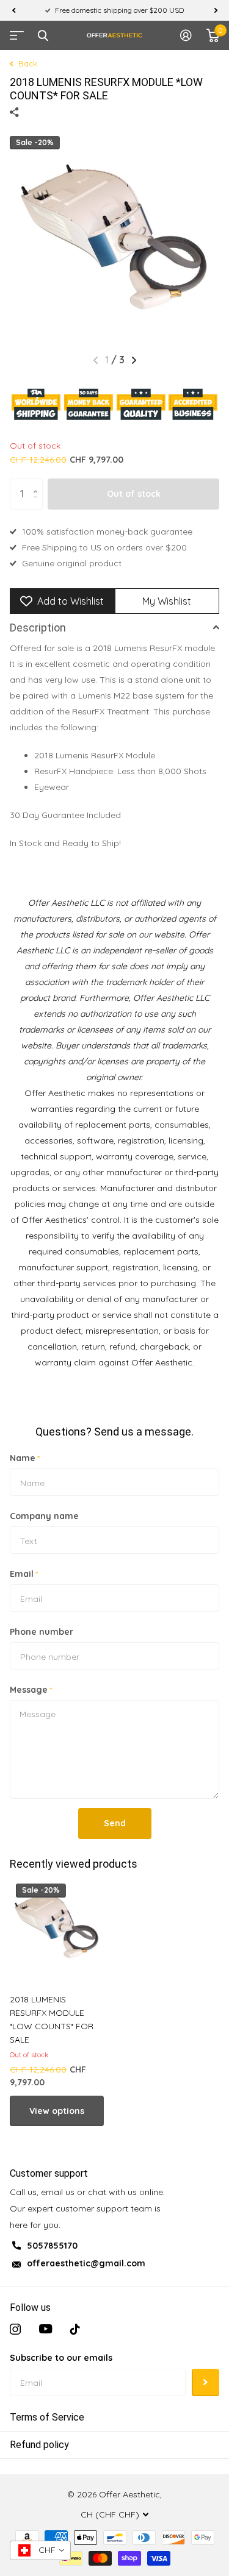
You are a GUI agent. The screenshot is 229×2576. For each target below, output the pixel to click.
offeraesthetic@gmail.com (86, 2263)
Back (27, 63)
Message (31, 1690)
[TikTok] (75, 2329)
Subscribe (205, 2382)
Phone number (42, 1632)
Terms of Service (47, 2417)
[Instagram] (15, 2329)
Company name (44, 1516)
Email (24, 1574)
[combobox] (40, 2550)
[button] (13, 10)
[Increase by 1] (38, 483)
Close (43, 35)
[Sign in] (186, 35)
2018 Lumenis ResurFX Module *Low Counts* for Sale (52, 2019)
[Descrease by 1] (38, 504)
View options (57, 2111)
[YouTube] (45, 2329)
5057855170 (52, 2246)
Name (25, 1458)
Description (38, 628)
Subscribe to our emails (61, 2358)
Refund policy (39, 2445)
